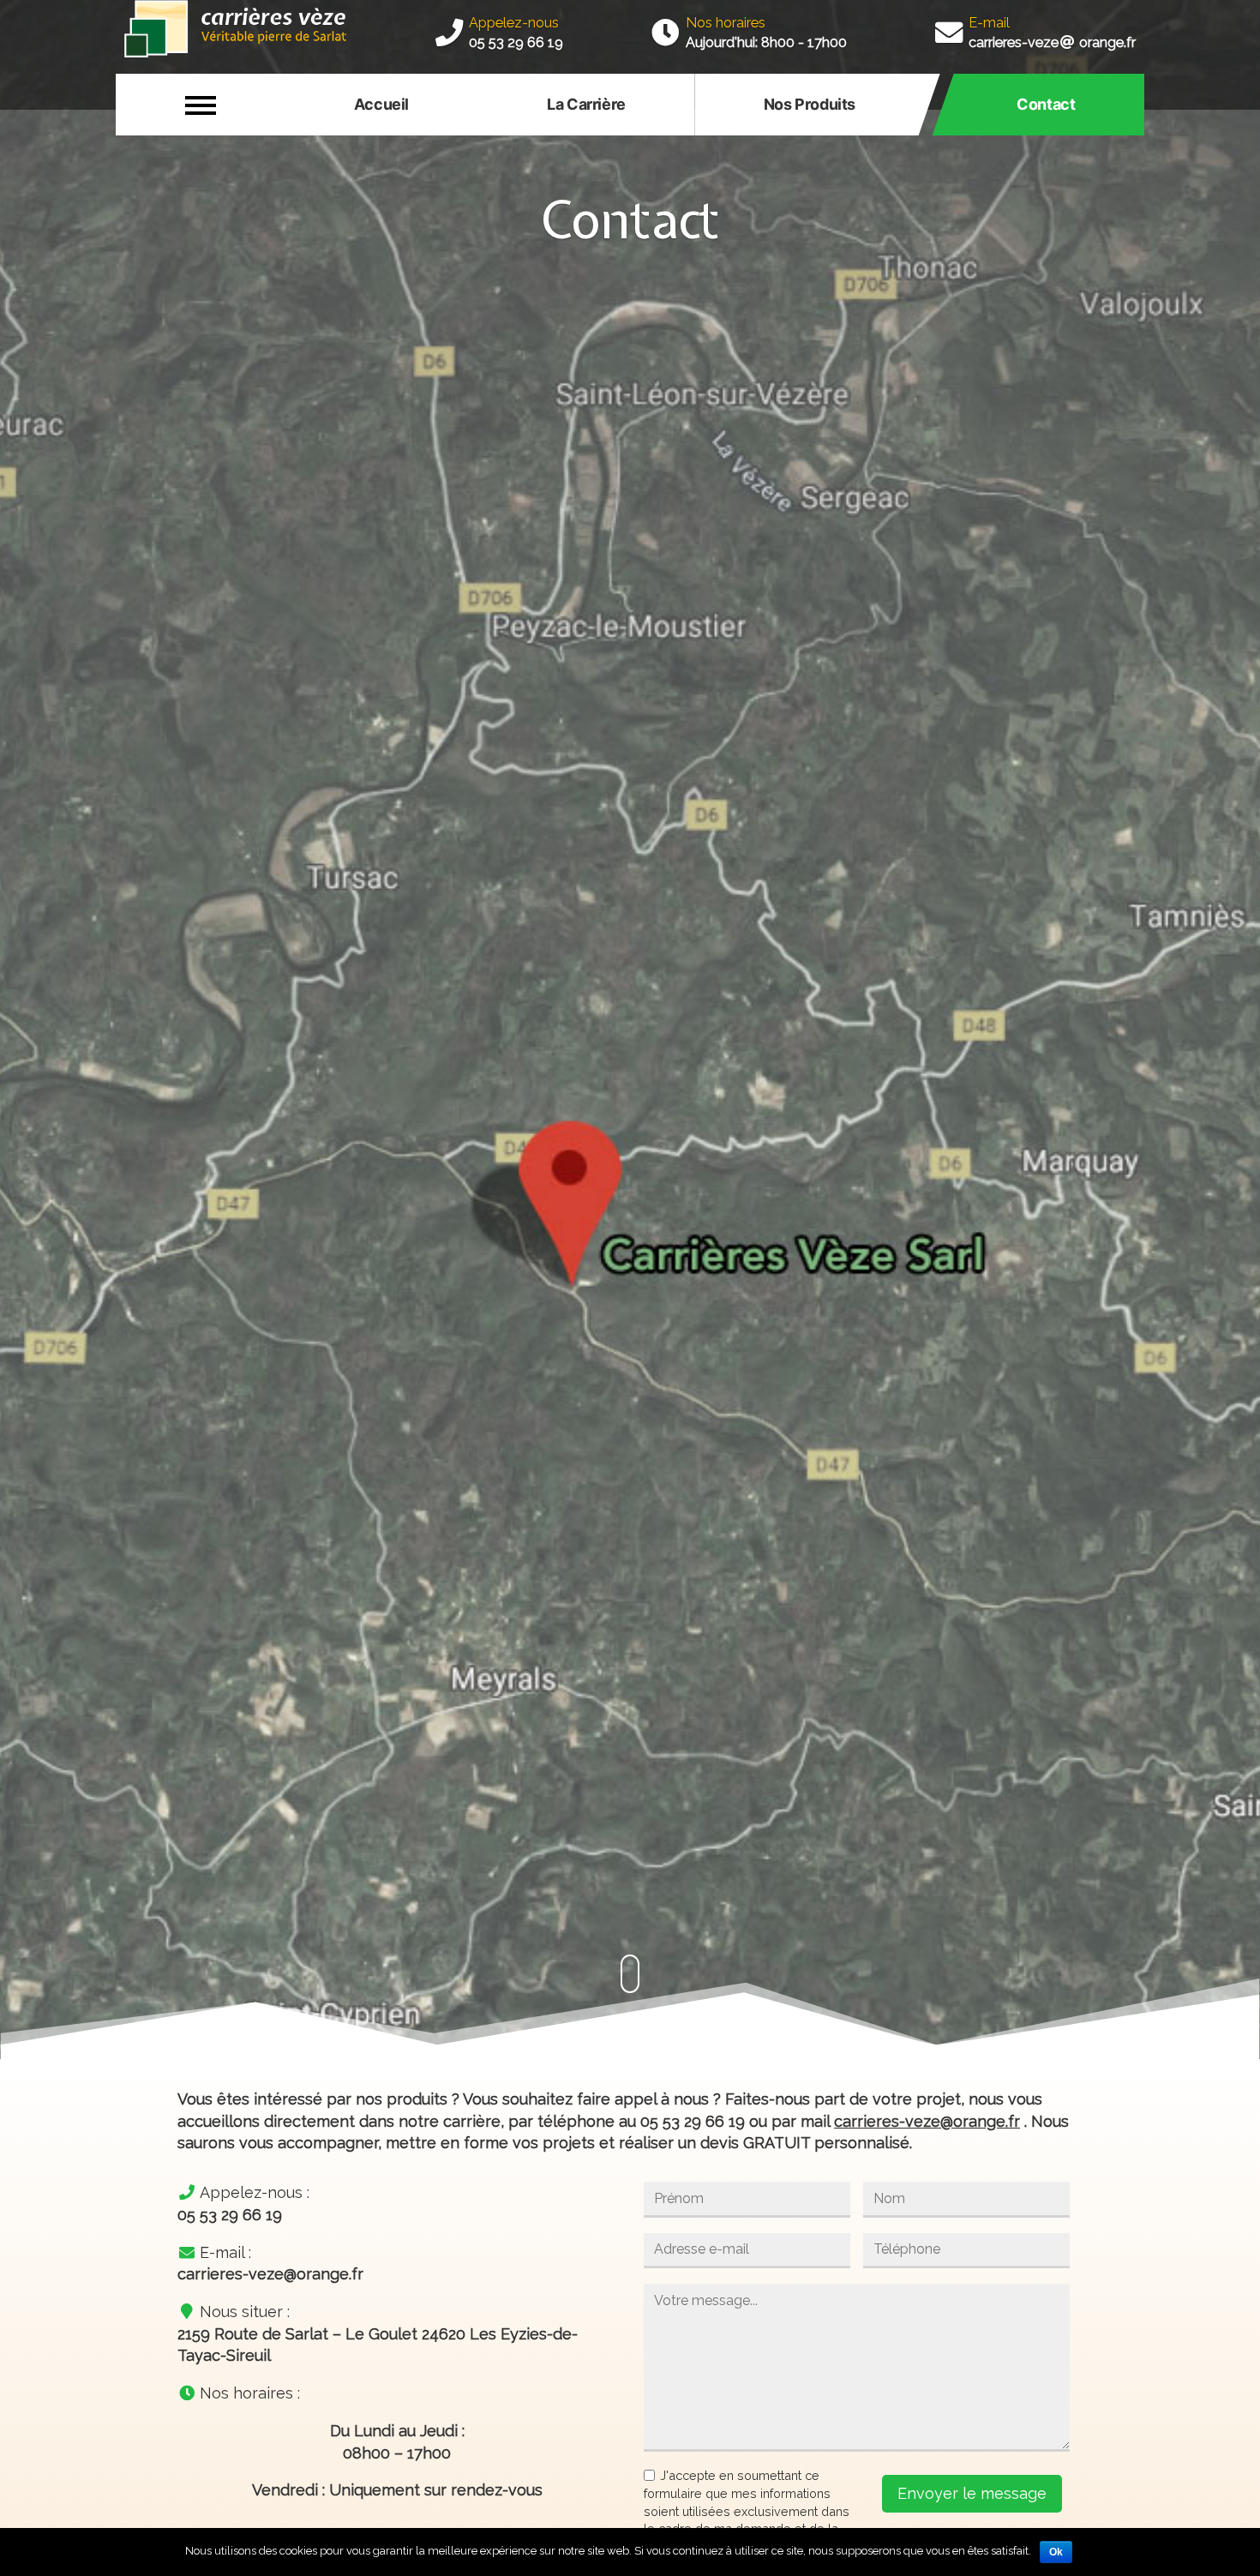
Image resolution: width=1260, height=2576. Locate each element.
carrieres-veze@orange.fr (927, 2121)
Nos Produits (810, 104)
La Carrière (586, 104)
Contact (1046, 104)
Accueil (381, 104)
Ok (1056, 2552)
